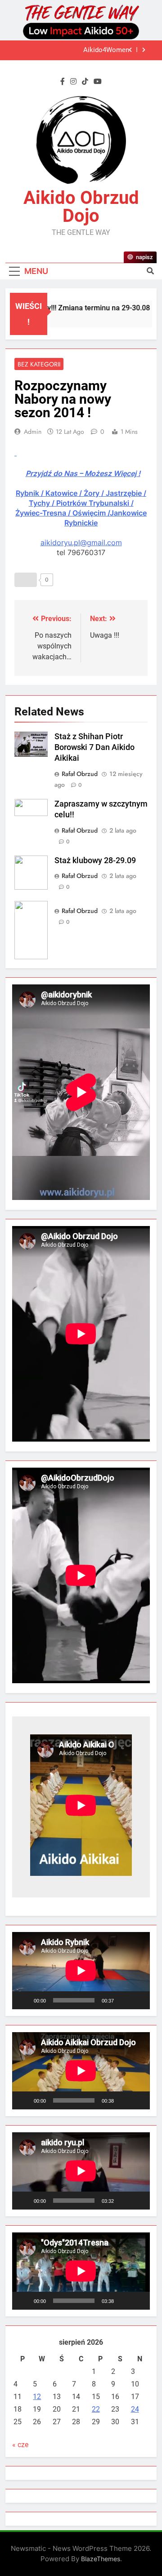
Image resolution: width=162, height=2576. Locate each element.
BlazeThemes (101, 2559)
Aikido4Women (106, 50)
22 (96, 2409)
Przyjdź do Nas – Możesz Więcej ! (83, 473)
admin (33, 432)
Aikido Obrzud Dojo (81, 207)
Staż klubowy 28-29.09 (95, 860)
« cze (20, 2445)
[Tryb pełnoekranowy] (138, 2000)
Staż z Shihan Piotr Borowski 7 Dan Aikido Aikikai (94, 747)
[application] (81, 1971)
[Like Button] (26, 580)
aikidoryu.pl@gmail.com (81, 543)
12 (37, 2397)
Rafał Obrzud (80, 774)
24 (135, 2409)
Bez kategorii (39, 364)
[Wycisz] (124, 2000)
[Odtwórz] (24, 2000)
